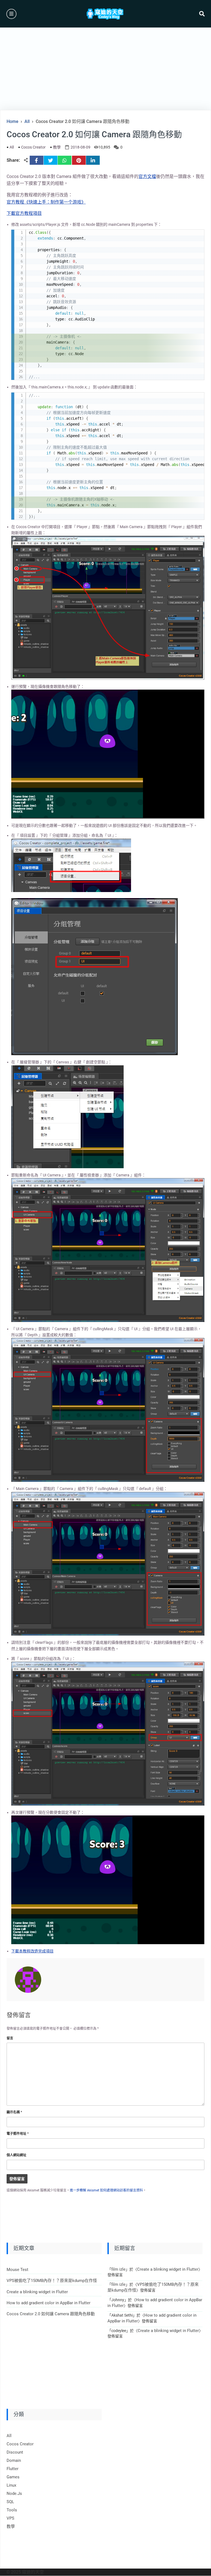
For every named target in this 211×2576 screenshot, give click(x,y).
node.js (14, 2493)
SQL (10, 2502)
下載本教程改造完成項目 (32, 1951)
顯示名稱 (14, 2112)
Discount (15, 2452)
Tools (12, 2510)
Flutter (13, 2469)
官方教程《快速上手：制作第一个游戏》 (46, 202)
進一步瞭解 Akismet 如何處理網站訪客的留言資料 (106, 2190)
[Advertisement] (105, 69)
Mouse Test (17, 2270)
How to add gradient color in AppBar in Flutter (48, 2303)
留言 (10, 2038)
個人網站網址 (16, 2155)
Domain (14, 2460)
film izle (118, 2269)
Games (13, 2477)
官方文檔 (147, 176)
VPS (10, 2518)
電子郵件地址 (18, 2134)
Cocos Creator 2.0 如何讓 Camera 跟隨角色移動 (51, 2314)
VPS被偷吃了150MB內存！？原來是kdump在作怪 (52, 2281)
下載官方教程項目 (24, 213)
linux (11, 2485)
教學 (57, 147)
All (12, 147)
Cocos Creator (33, 147)
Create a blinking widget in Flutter (37, 2292)
